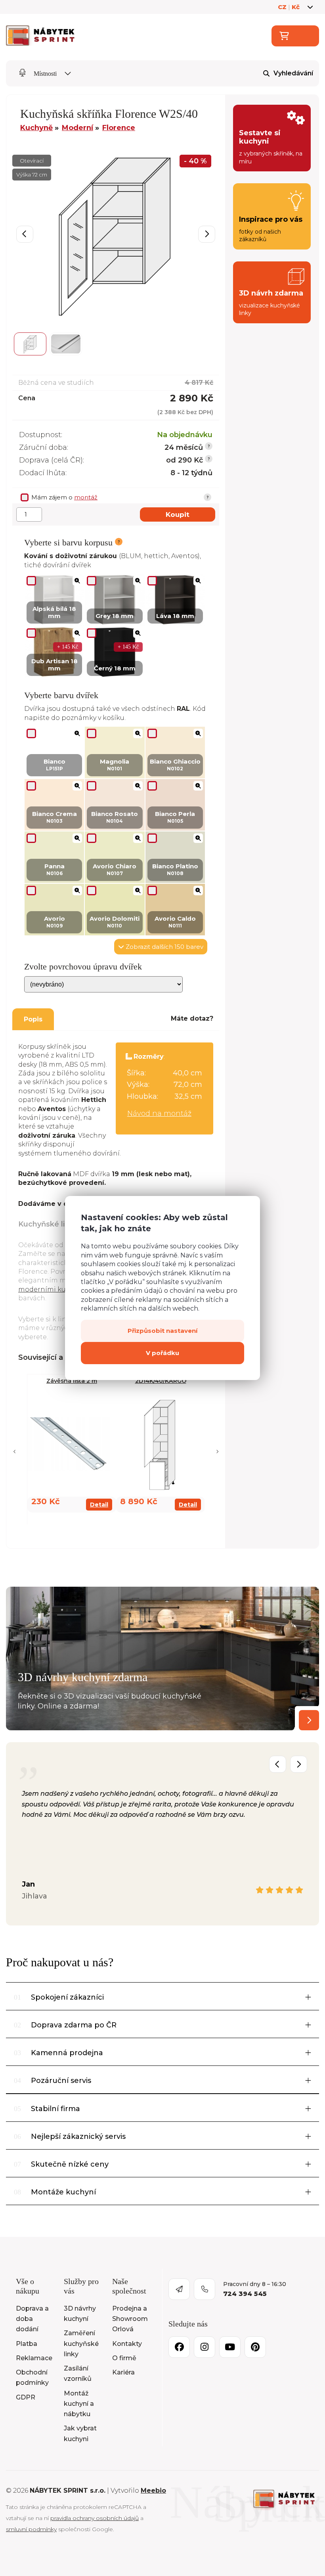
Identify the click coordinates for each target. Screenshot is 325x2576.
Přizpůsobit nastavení (162, 1331)
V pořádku (162, 1353)
